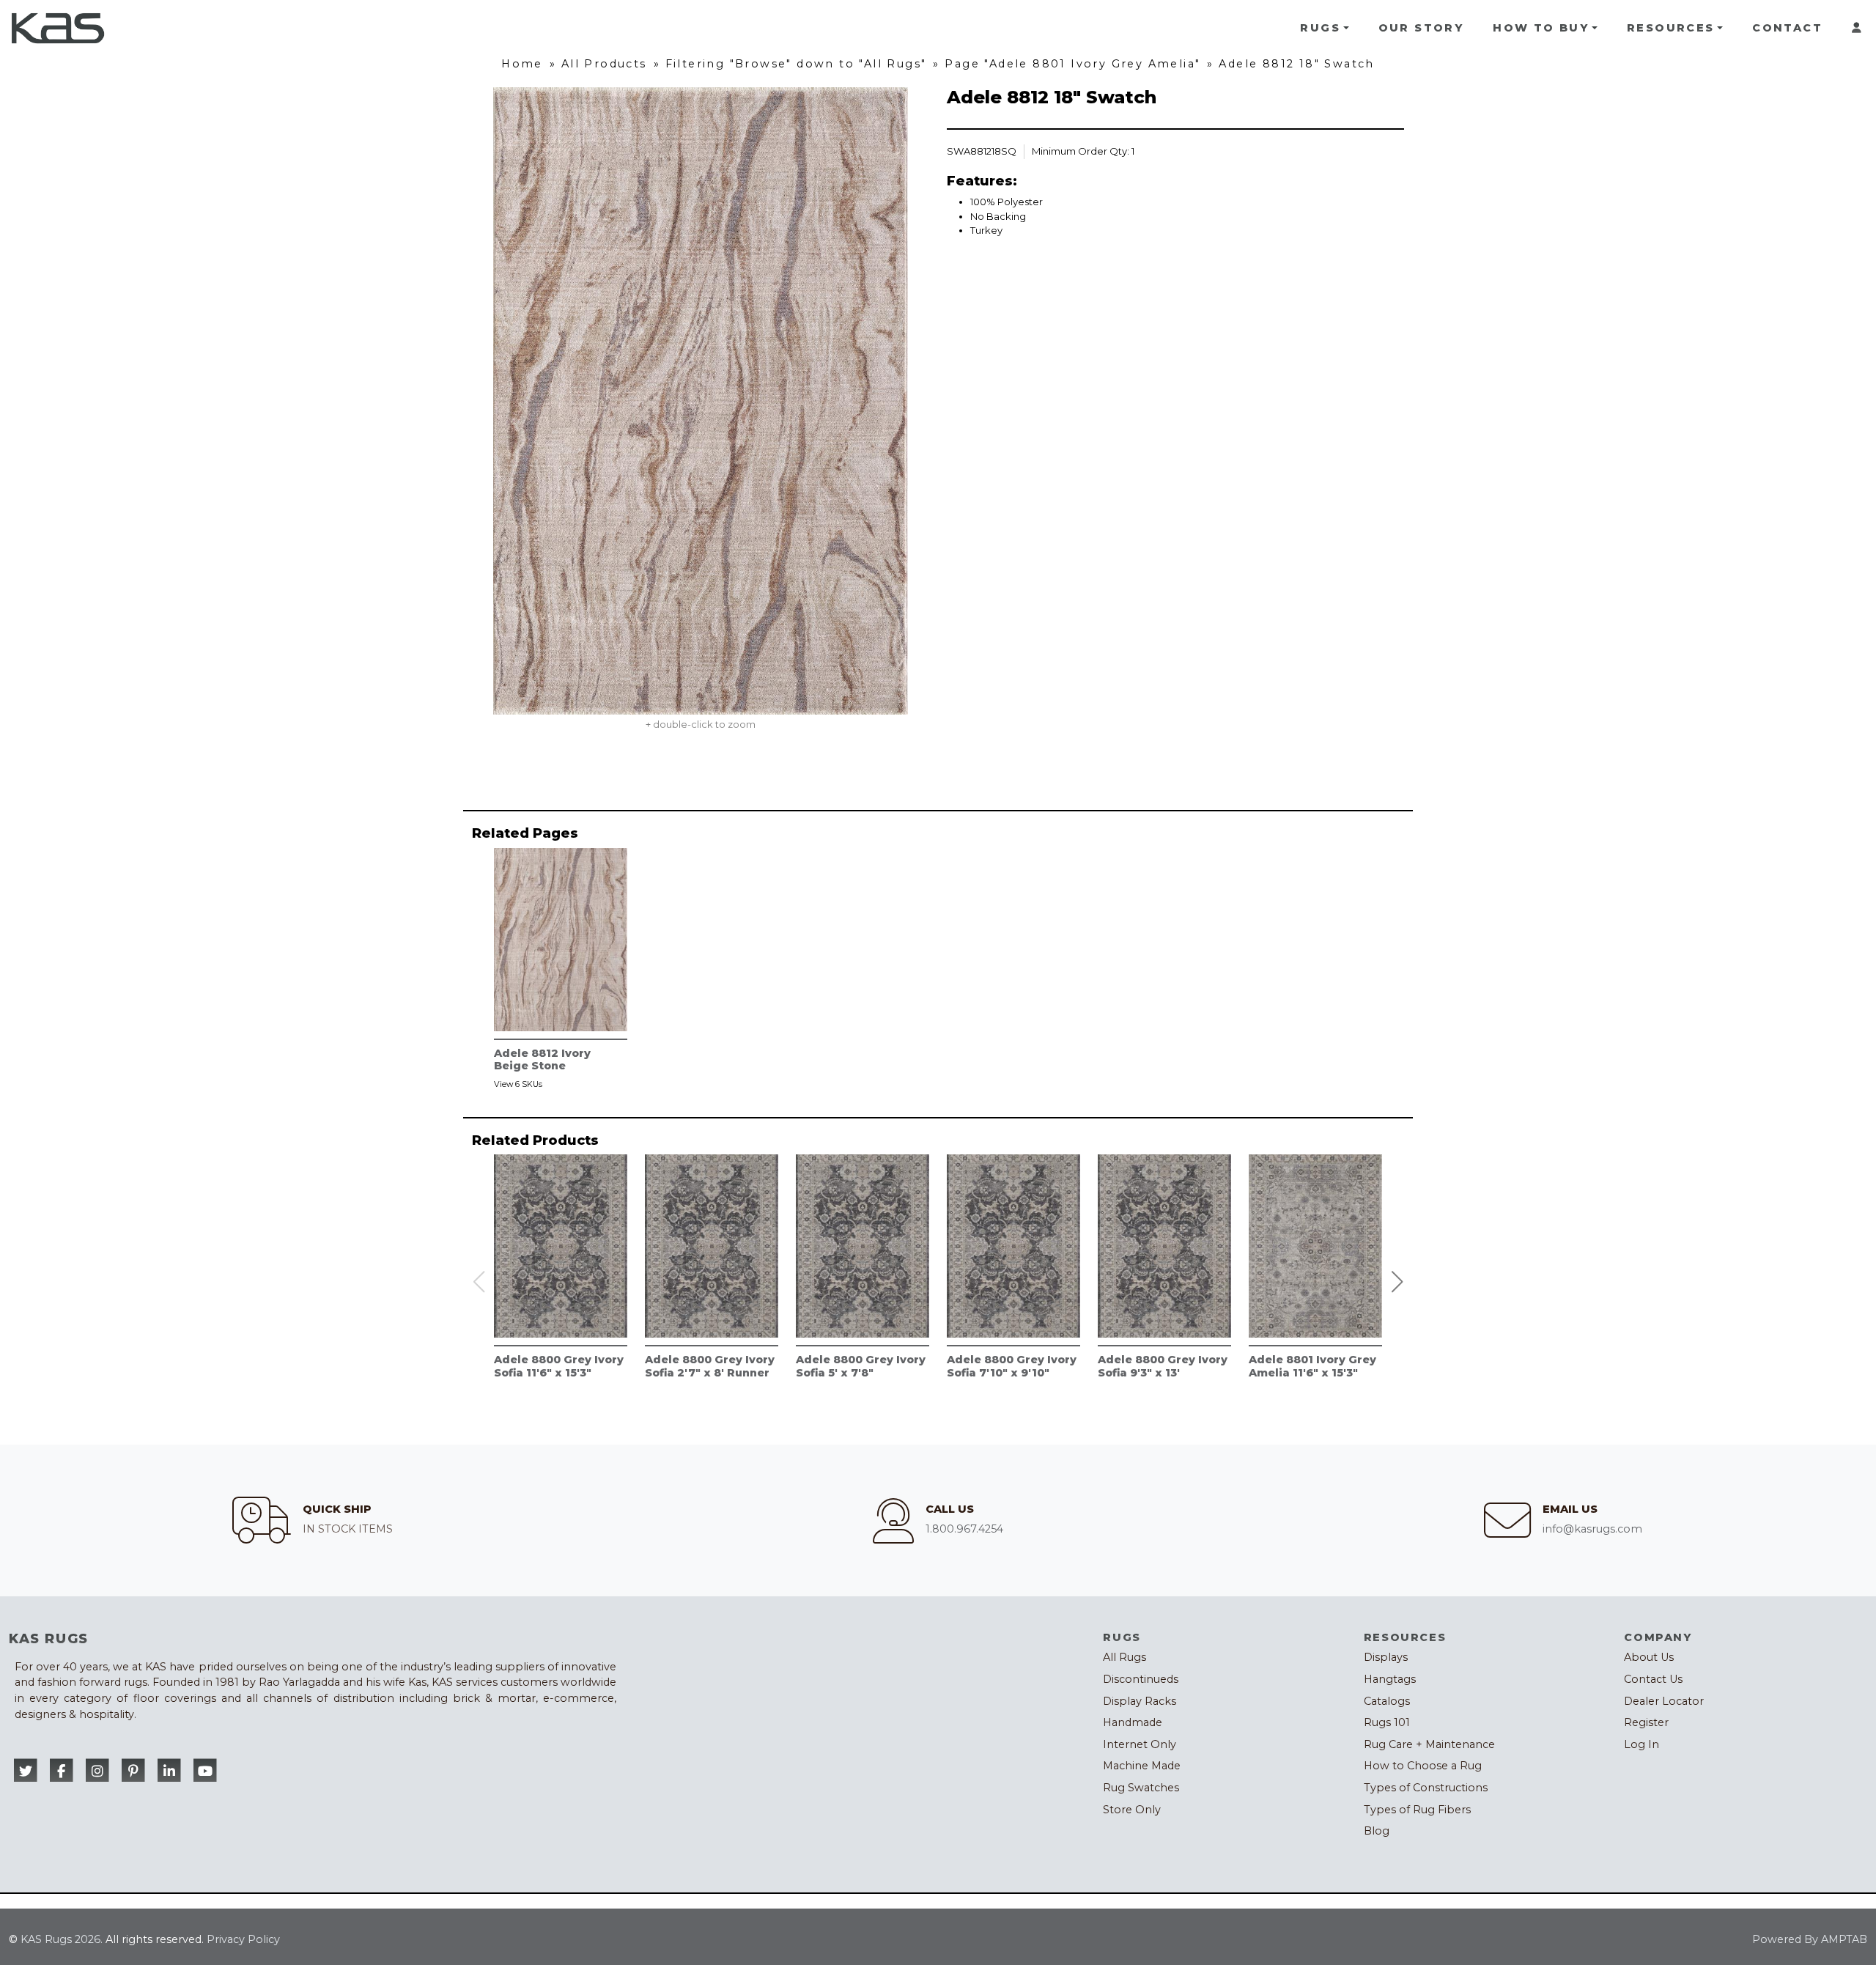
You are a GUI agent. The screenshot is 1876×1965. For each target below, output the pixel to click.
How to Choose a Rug (1423, 1766)
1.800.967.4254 (964, 1529)
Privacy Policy (243, 1939)
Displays (1386, 1657)
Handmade (1133, 1722)
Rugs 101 (1387, 1722)
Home (522, 64)
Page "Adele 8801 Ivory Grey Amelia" (1072, 64)
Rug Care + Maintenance (1429, 1744)
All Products (604, 64)
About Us (1649, 1657)
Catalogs (1387, 1701)
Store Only (1132, 1810)
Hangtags (1390, 1679)
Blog (1377, 1831)
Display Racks (1140, 1701)
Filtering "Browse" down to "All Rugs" (796, 64)
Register (1646, 1722)
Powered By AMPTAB (1810, 1939)
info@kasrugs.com (1592, 1529)
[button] (1397, 1282)
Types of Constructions (1426, 1788)
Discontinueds (1141, 1679)
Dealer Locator (1664, 1701)
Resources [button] (1671, 28)
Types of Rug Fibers (1417, 1810)
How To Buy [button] (1541, 28)
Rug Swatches (1141, 1788)
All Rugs (1125, 1657)
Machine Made (1142, 1766)
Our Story (1421, 28)
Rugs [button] (1320, 28)
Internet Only (1140, 1744)
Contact (1787, 28)
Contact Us (1653, 1679)
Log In (1641, 1744)
